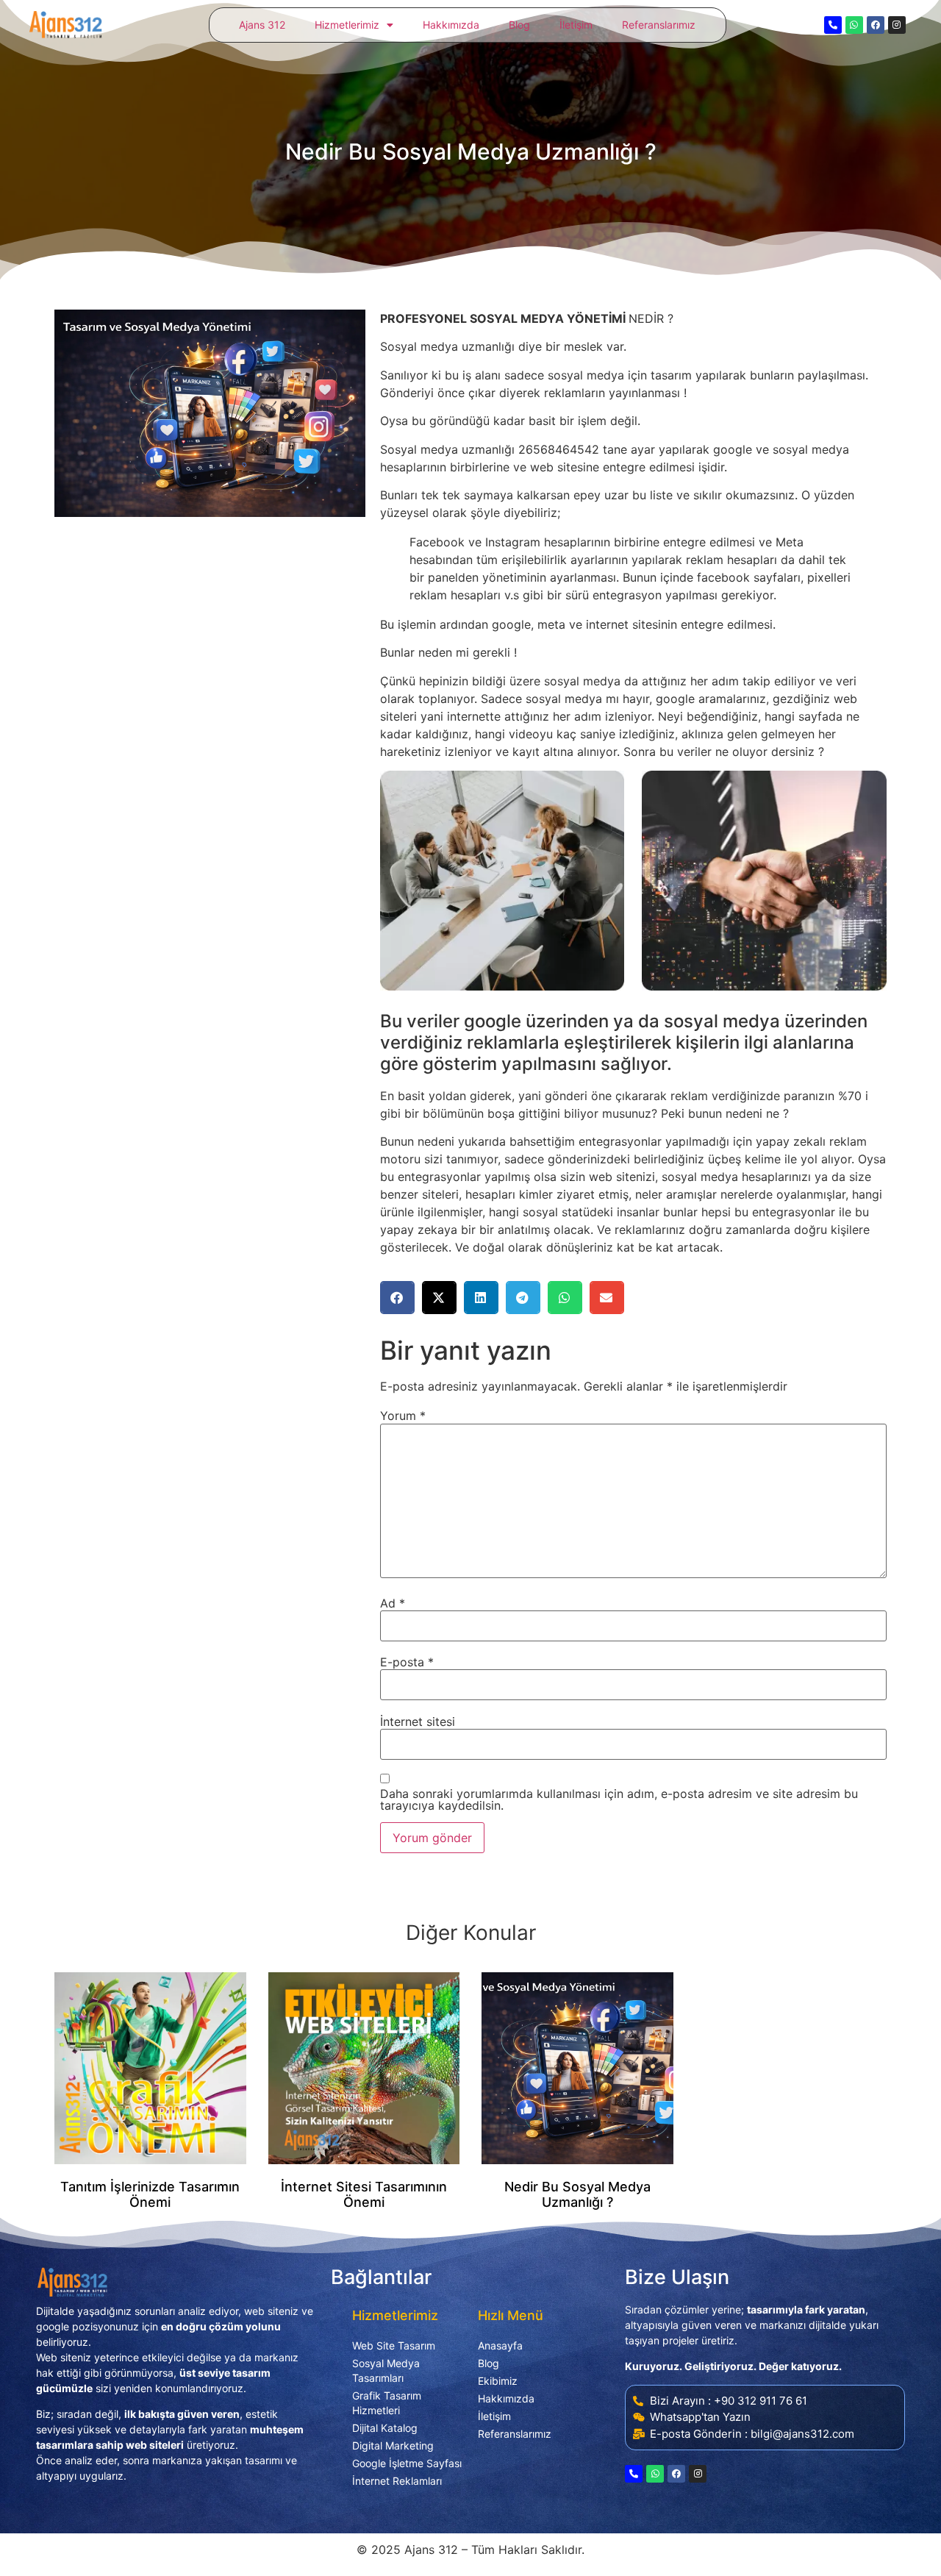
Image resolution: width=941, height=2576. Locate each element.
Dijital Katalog (385, 2428)
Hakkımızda (451, 25)
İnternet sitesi (418, 1722)
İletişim (576, 25)
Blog (519, 25)
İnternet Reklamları (397, 2481)
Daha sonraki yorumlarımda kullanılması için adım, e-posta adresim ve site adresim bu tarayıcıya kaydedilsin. (619, 1799)
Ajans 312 (262, 25)
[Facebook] (876, 25)
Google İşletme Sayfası (407, 2463)
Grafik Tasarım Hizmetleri (387, 2403)
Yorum (403, 1416)
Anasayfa (500, 2345)
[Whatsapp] (854, 25)
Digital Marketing (393, 2445)
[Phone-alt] (833, 25)
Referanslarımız (659, 25)
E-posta (407, 1662)
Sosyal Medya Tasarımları (386, 2370)
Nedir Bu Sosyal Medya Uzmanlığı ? (577, 2195)
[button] (397, 1298)
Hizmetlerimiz (347, 25)
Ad (393, 1603)
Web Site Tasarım (394, 2345)
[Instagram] (897, 25)
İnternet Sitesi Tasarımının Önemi (364, 2195)
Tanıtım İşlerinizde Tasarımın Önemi (150, 2195)
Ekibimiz (498, 2381)
